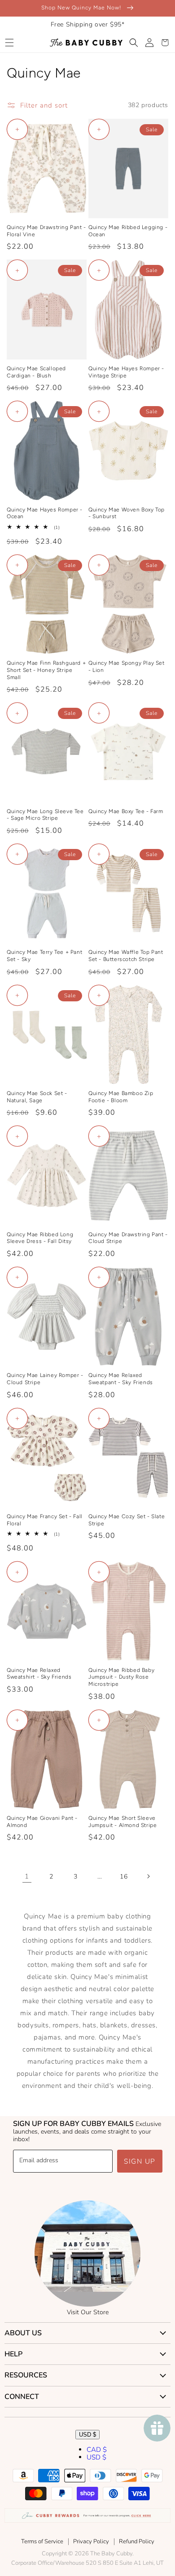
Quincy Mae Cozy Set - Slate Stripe (127, 1520)
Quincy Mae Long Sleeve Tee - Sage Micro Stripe (45, 815)
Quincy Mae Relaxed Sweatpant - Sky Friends (121, 1379)
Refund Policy (137, 2541)
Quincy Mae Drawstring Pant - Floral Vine (46, 231)
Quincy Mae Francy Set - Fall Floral (45, 1520)
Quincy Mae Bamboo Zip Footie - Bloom (121, 1097)
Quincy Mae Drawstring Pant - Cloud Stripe (128, 1238)
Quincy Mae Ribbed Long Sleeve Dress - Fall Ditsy (40, 1238)
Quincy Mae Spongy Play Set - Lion (127, 667)
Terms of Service (42, 2541)
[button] (9, 43)
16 (124, 1877)
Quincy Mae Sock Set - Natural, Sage (37, 1097)
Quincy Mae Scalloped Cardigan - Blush (36, 372)
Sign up (140, 2161)
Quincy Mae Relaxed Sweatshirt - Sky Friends (39, 1674)
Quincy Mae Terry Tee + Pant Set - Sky (44, 956)
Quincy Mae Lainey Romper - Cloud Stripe (45, 1379)
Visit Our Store (88, 2312)
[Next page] (148, 1876)
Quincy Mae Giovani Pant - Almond (42, 1822)
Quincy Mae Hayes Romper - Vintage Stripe (126, 372)
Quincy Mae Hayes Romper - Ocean (45, 513)
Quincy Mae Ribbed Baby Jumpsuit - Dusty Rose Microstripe (121, 1677)
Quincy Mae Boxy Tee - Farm (126, 811)
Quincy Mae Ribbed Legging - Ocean (128, 231)
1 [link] (27, 1876)
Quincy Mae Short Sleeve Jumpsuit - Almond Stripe (122, 1822)
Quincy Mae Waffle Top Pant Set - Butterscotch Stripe (126, 956)
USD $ (87, 2435)
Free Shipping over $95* (88, 24)
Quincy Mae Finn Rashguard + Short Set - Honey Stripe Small (46, 670)
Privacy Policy (91, 2541)
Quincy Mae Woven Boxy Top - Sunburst (127, 513)
